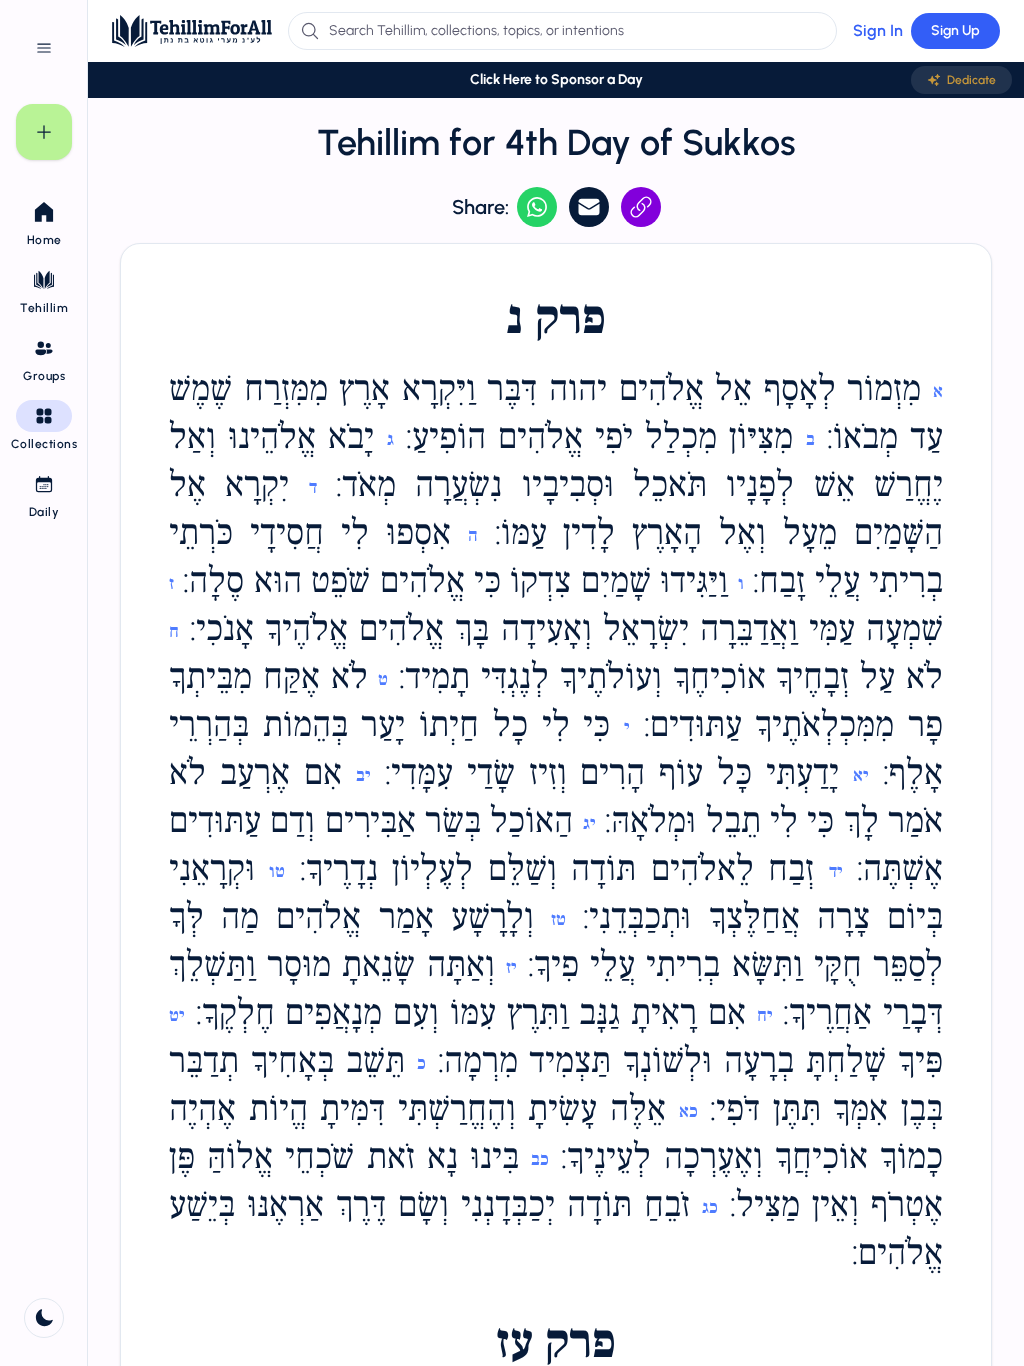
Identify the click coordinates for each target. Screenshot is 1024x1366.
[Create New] (44, 132)
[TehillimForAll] (192, 31)
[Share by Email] (589, 207)
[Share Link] (641, 207)
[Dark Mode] (44, 1318)
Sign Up (955, 30)
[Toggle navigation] (44, 48)
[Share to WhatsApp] (537, 207)
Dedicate (971, 80)
